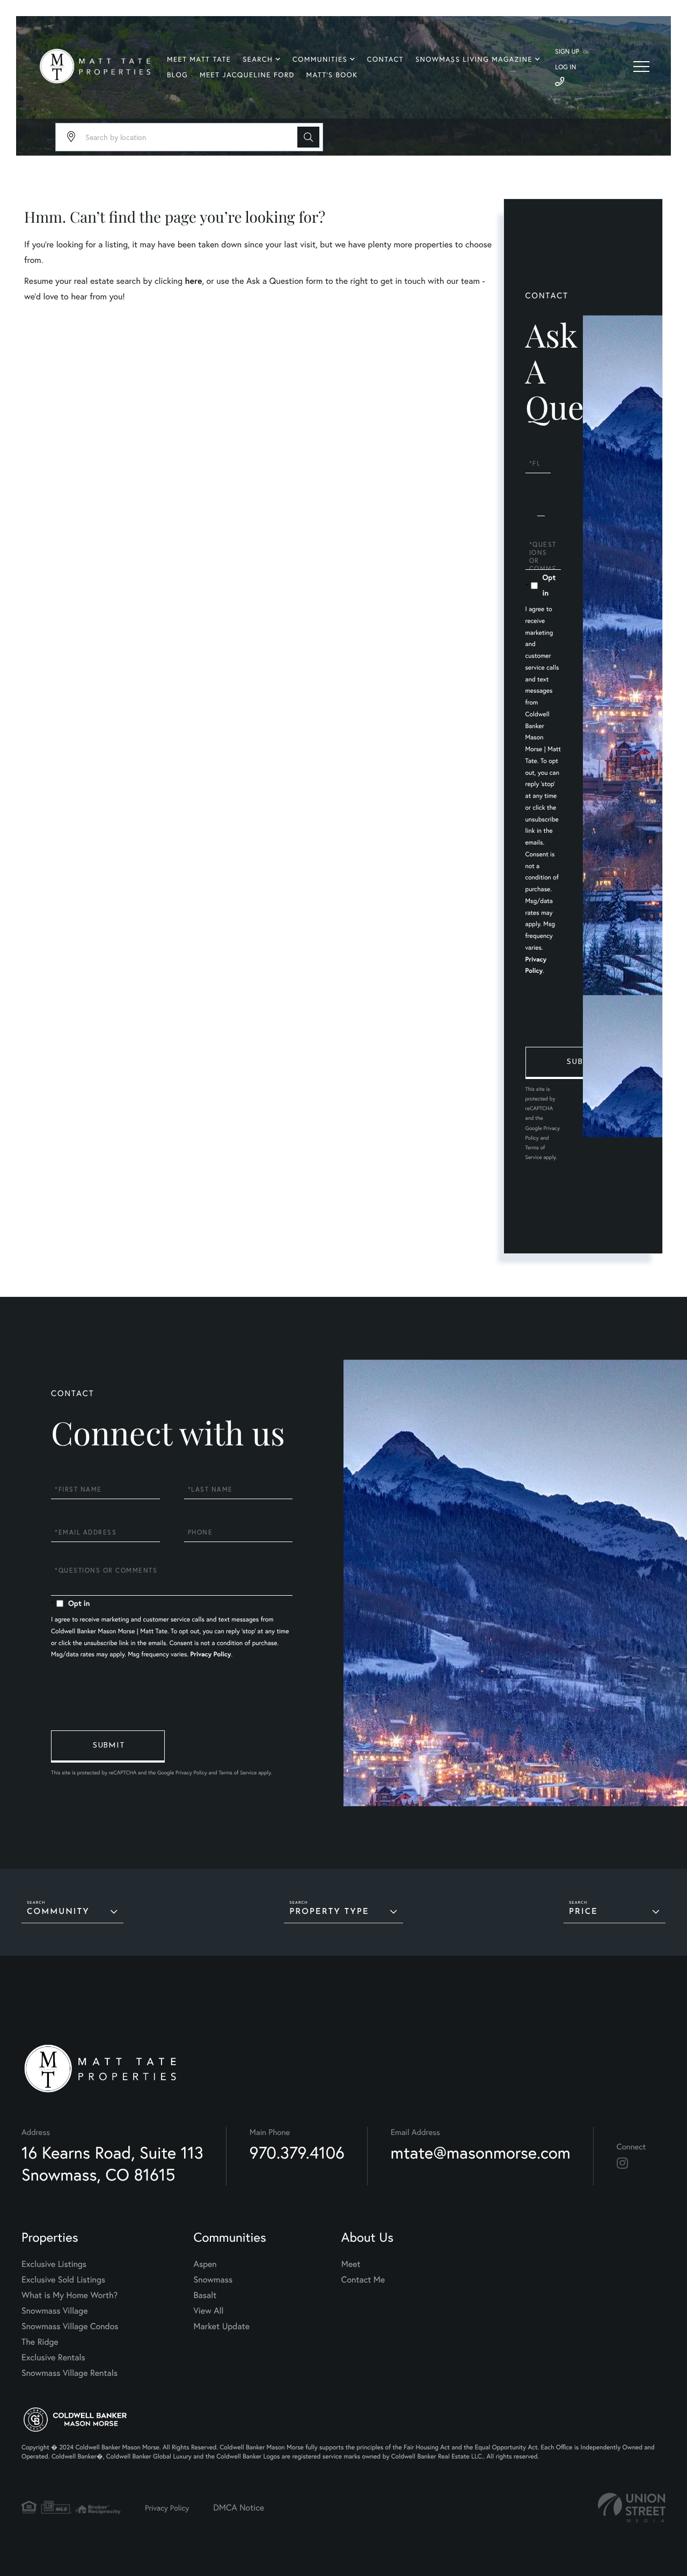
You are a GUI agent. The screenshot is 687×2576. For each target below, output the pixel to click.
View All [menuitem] (209, 2311)
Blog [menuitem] (177, 75)
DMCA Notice (239, 2508)
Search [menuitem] (258, 59)
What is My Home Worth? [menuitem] (70, 2295)
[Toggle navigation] (641, 67)
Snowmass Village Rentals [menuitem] (70, 2373)
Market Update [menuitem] (222, 2326)
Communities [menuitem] (320, 59)
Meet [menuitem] (351, 2264)
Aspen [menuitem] (205, 2264)
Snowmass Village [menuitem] (54, 2311)
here (193, 281)
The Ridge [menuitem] (40, 2342)
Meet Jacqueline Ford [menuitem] (247, 75)
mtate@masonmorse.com (481, 2152)
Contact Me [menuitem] (363, 2280)
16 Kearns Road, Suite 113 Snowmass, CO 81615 (112, 2163)
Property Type (329, 1912)
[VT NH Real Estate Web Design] (632, 2508)
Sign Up (567, 52)
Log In (565, 67)
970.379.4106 (297, 2152)
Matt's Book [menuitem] (332, 75)
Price (583, 1912)
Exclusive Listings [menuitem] (54, 2264)
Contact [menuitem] (385, 59)
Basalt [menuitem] (205, 2295)
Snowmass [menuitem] (213, 2280)
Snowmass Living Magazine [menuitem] (474, 59)
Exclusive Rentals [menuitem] (53, 2357)
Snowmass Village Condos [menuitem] (70, 2326)
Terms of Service (237, 1773)
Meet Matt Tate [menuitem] (199, 59)
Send (582, 1063)
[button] (308, 137)
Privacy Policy (211, 1654)
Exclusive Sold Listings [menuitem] (63, 2280)
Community (58, 1912)
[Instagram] (622, 2163)
